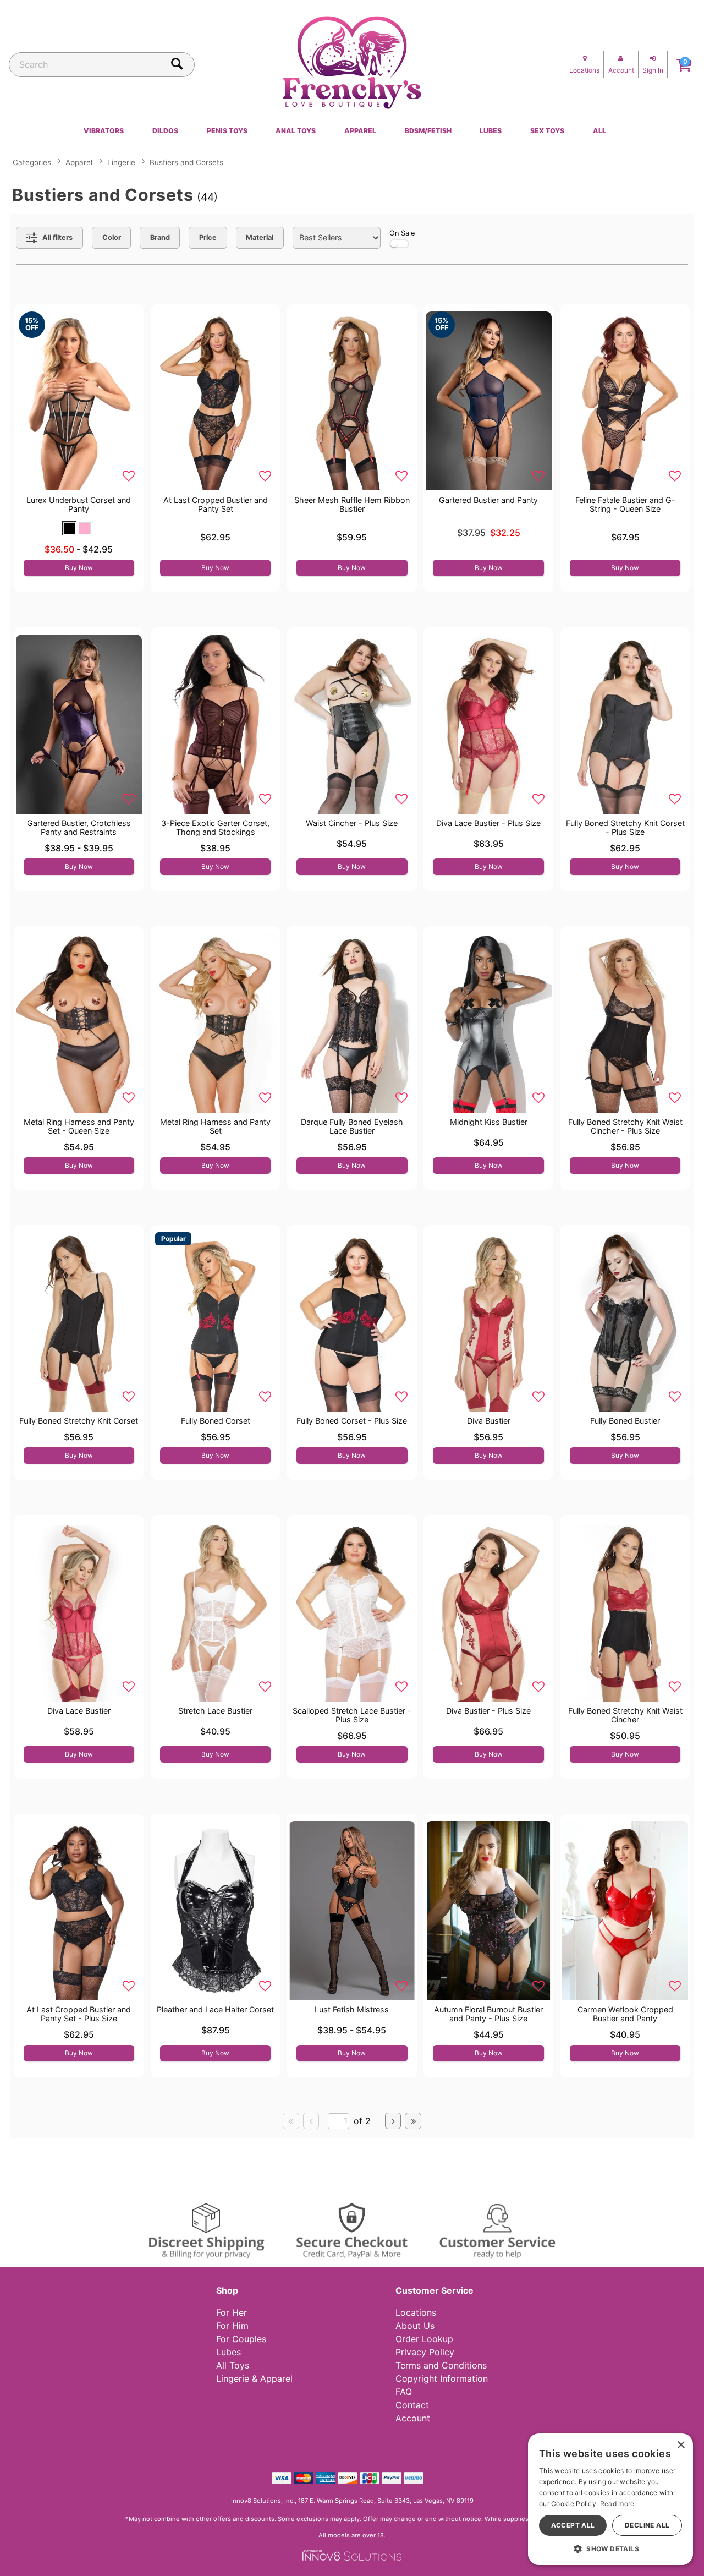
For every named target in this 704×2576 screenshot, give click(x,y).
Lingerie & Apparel (254, 2378)
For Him (232, 2326)
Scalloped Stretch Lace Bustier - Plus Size (352, 1715)
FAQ (404, 2392)
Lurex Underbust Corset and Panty (79, 504)
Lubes (491, 131)
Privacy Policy (425, 2352)
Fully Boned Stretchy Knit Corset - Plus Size (625, 827)
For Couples (241, 2339)
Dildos (165, 131)
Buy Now (79, 568)
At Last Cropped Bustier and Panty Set (216, 504)
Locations (416, 2312)
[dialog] (610, 2499)
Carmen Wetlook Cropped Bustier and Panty (625, 2014)
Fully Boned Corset (216, 1421)
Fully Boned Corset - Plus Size (352, 1421)
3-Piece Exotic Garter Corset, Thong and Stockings (215, 827)
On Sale (402, 233)
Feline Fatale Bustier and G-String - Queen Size (625, 504)
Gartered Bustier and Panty (488, 500)
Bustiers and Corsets (186, 162)
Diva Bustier (489, 1421)
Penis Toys (227, 131)
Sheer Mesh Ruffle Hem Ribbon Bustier (352, 504)
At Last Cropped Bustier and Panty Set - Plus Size (79, 2014)
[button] (69, 528)
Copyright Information (442, 2378)
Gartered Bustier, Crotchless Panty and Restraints (79, 827)
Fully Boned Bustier (625, 1421)
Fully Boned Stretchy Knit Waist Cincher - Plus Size (625, 1126)
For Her (232, 2312)
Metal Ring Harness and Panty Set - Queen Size (79, 1126)
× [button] (681, 2445)
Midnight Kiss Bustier (489, 1122)
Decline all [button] (647, 2525)
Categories (32, 162)
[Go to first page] (291, 2121)
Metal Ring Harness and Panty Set (215, 1126)
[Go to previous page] (311, 2121)
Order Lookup (424, 2339)
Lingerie (121, 162)
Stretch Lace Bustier (215, 1711)
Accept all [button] (573, 2525)
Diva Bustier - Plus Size (488, 1711)
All (599, 131)
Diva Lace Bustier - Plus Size (488, 823)
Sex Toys (547, 131)
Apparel (360, 131)
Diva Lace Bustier (79, 1711)
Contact (412, 2405)
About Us (415, 2326)
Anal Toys (296, 131)
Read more (617, 2504)
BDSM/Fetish (428, 131)
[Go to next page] (393, 2121)
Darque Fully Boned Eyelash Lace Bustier (352, 1126)
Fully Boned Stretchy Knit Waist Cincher (625, 1715)
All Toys (233, 2365)
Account (413, 2418)
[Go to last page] (413, 2121)
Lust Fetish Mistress (352, 2009)
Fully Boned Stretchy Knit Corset (79, 1421)
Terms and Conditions (441, 2365)
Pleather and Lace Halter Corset (215, 2009)
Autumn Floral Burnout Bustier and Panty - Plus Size (488, 2014)
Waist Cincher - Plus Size (352, 823)
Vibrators (104, 131)
